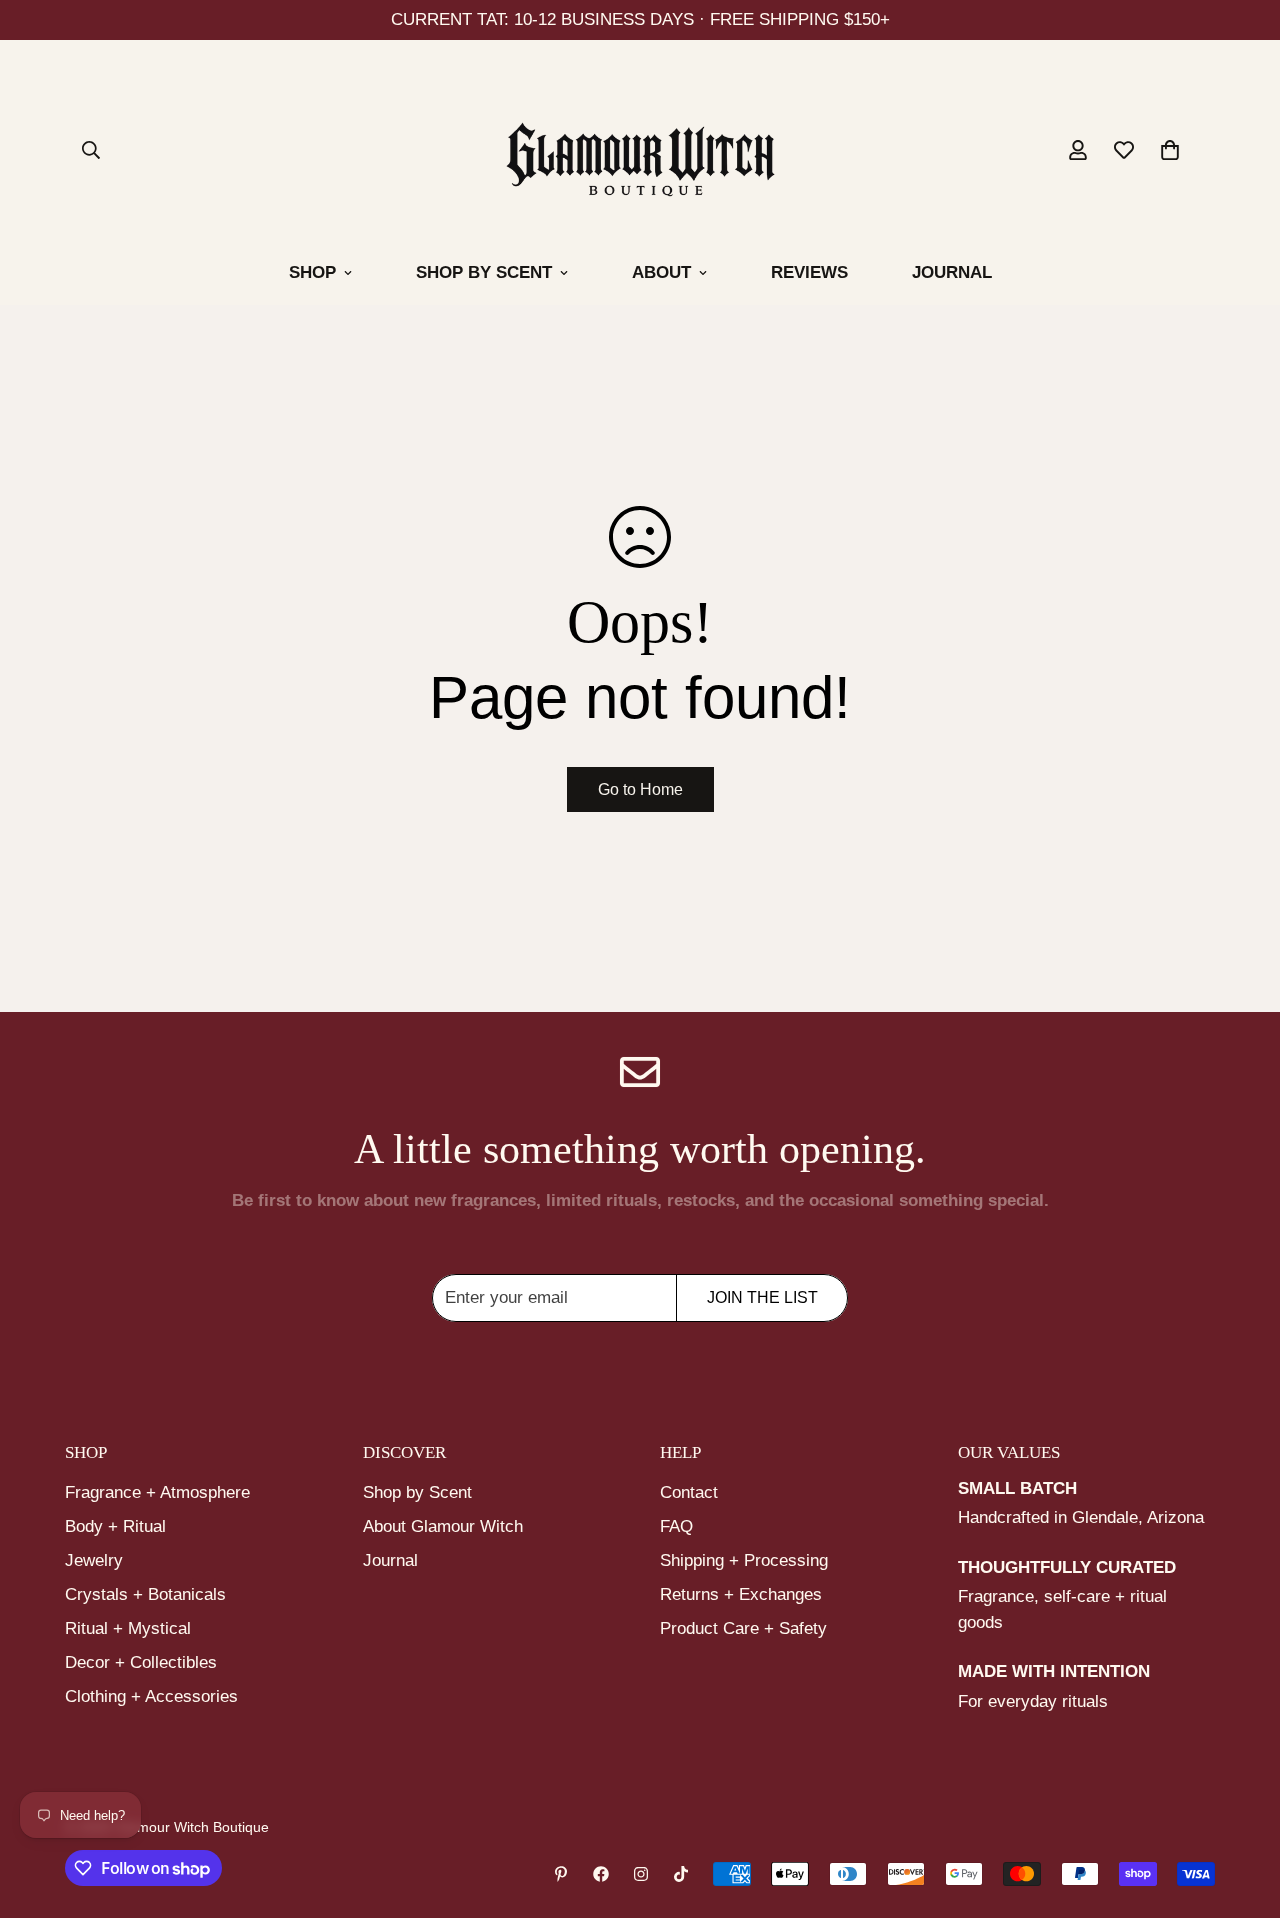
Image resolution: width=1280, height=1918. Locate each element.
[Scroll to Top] (1241, 1809)
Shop (312, 272)
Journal (952, 272)
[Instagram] (641, 1874)
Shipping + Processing (744, 1560)
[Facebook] (601, 1874)
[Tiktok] (681, 1874)
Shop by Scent (484, 272)
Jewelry (94, 1560)
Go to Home (640, 789)
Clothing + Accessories (151, 1696)
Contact (689, 1492)
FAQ (676, 1526)
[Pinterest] (561, 1874)
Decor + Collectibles (141, 1662)
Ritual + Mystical (128, 1628)
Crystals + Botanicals (145, 1594)
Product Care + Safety (743, 1628)
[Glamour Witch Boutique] (640, 155)
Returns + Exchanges (741, 1594)
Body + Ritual (115, 1526)
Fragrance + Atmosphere (157, 1492)
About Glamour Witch (443, 1526)
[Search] (91, 150)
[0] (1170, 150)
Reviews (809, 272)
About (661, 272)
